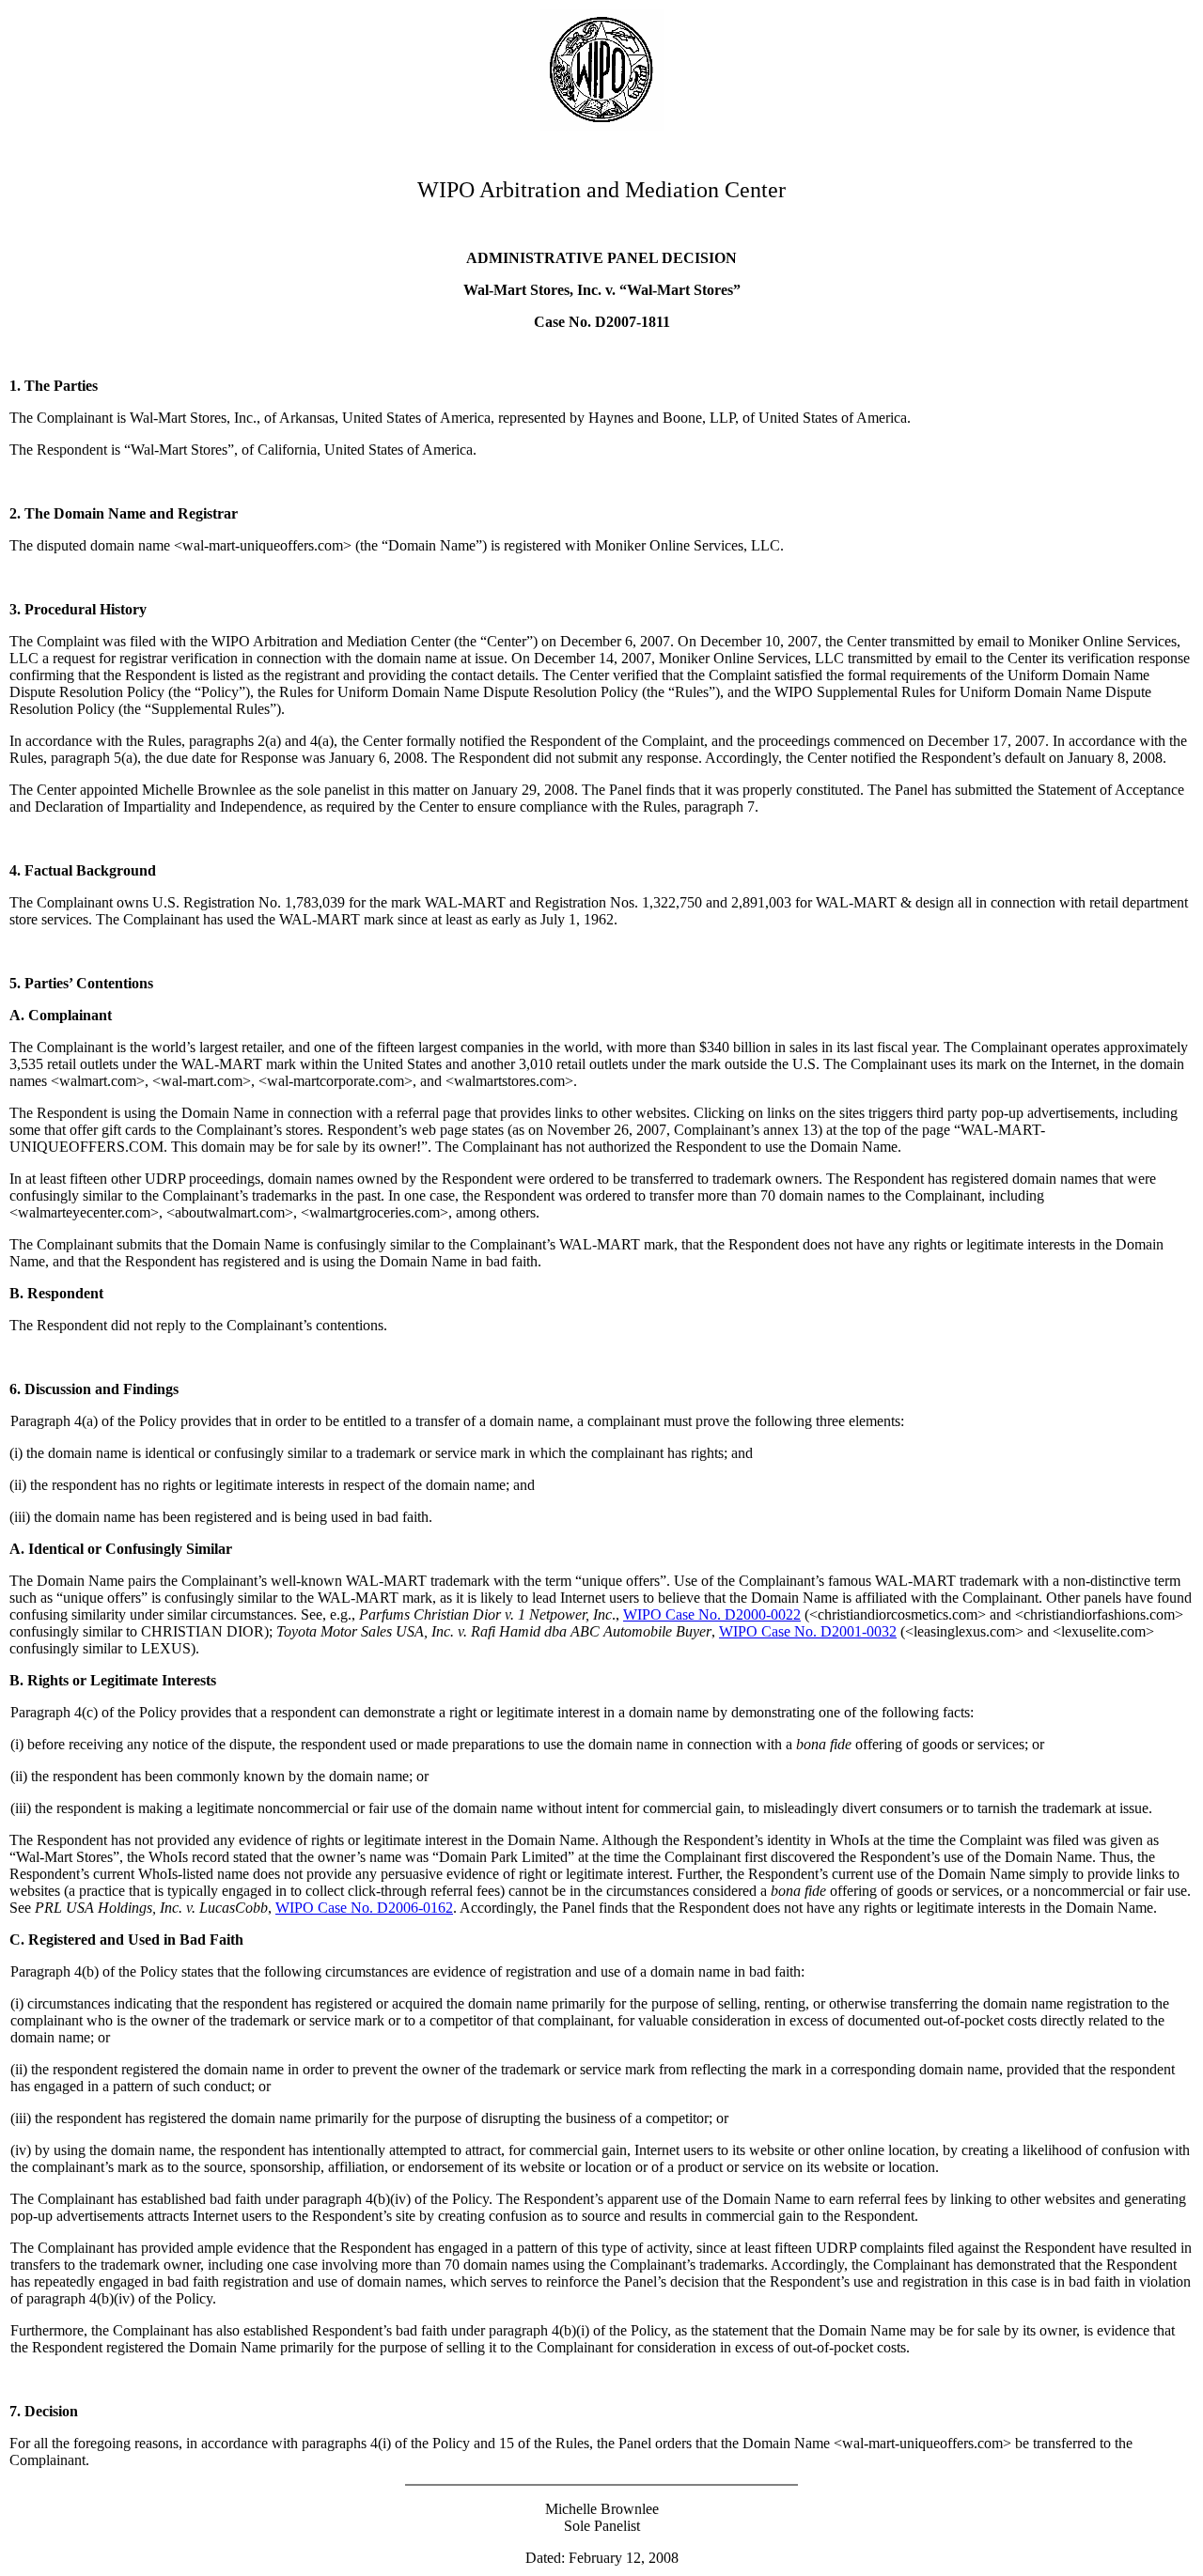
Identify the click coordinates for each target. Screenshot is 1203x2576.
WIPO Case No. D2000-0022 (712, 1614)
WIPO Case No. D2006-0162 (364, 1908)
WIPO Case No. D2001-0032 (808, 1631)
